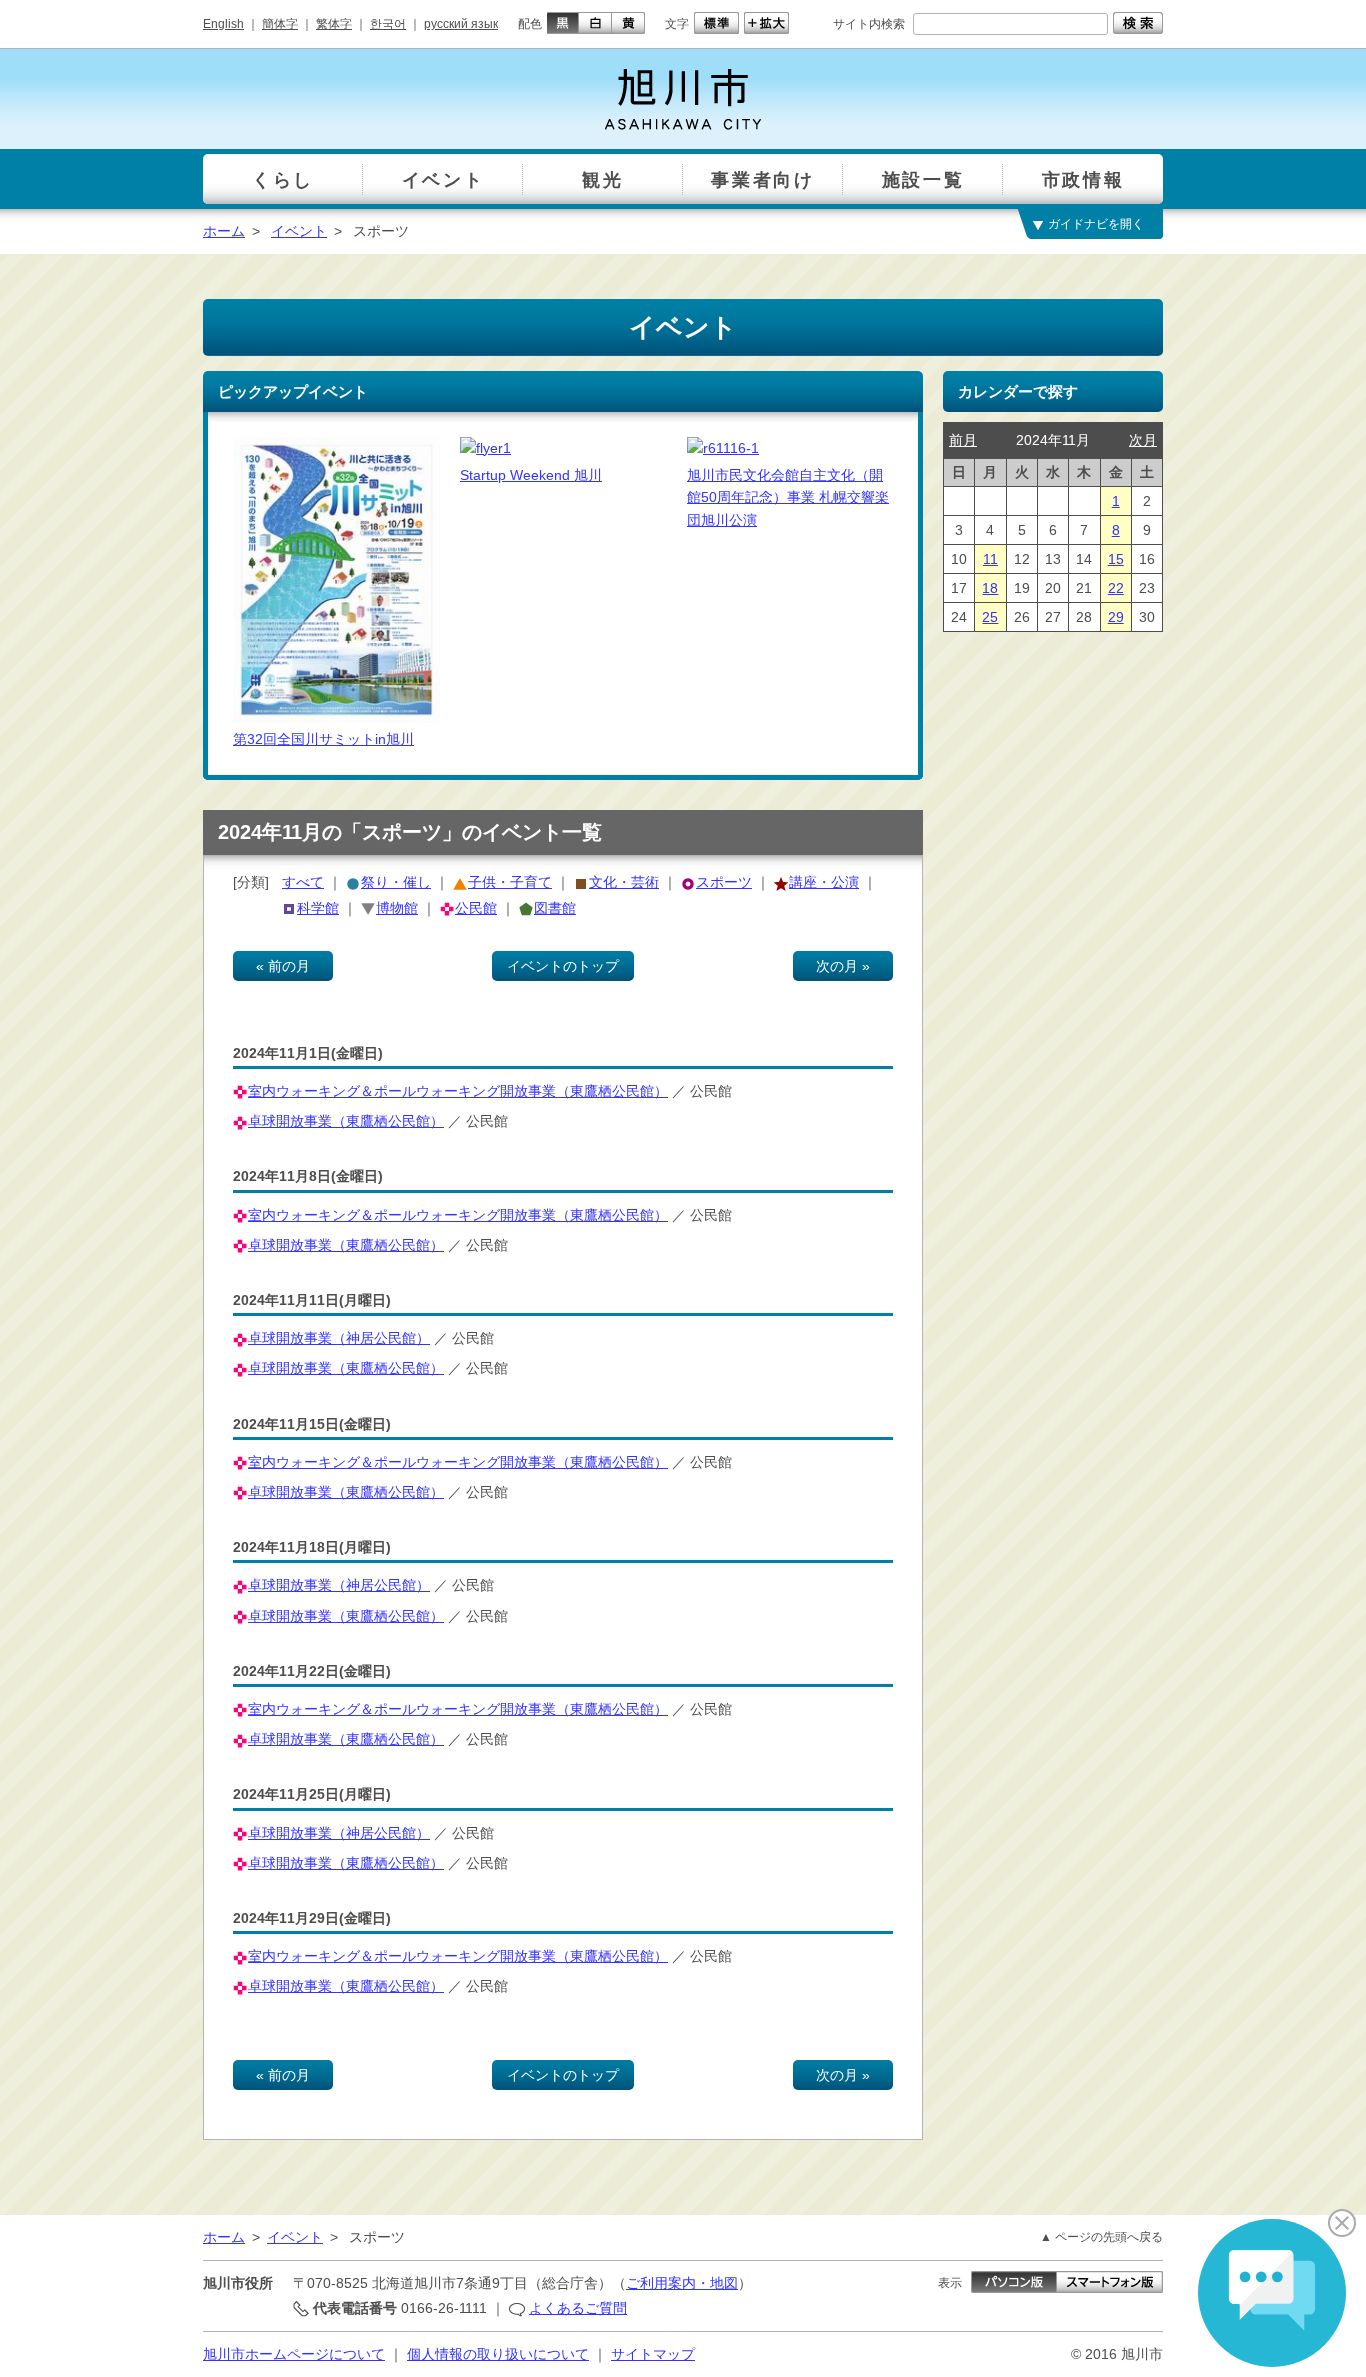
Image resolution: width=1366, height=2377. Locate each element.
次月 (1143, 440)
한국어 (388, 24)
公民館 (476, 908)
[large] (764, 23)
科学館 (318, 908)
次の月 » (843, 966)
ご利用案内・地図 (682, 2283)
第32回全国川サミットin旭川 (323, 739)
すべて (303, 882)
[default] (714, 23)
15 (1116, 559)
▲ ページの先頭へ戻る (1101, 2237)
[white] (595, 23)
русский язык (461, 24)
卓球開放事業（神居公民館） (339, 1338)
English (223, 24)
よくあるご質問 (578, 2308)
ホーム (224, 231)
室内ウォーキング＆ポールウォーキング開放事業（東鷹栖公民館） (458, 1091)
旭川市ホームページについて (294, 2354)
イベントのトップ (563, 966)
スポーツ (724, 882)
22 (1116, 588)
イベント (299, 231)
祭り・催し (396, 882)
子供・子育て (510, 882)
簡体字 (280, 24)
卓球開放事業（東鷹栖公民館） (346, 1121)
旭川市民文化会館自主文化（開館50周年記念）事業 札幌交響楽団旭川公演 (788, 497)
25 (990, 617)
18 (990, 588)
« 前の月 (283, 966)
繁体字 (334, 24)
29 (1116, 617)
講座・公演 (824, 882)
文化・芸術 (624, 882)
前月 (963, 440)
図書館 (555, 908)
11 (990, 559)
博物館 (397, 908)
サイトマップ (653, 2354)
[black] (560, 23)
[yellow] (628, 23)
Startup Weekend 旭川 (531, 475)
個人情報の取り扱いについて (498, 2354)
